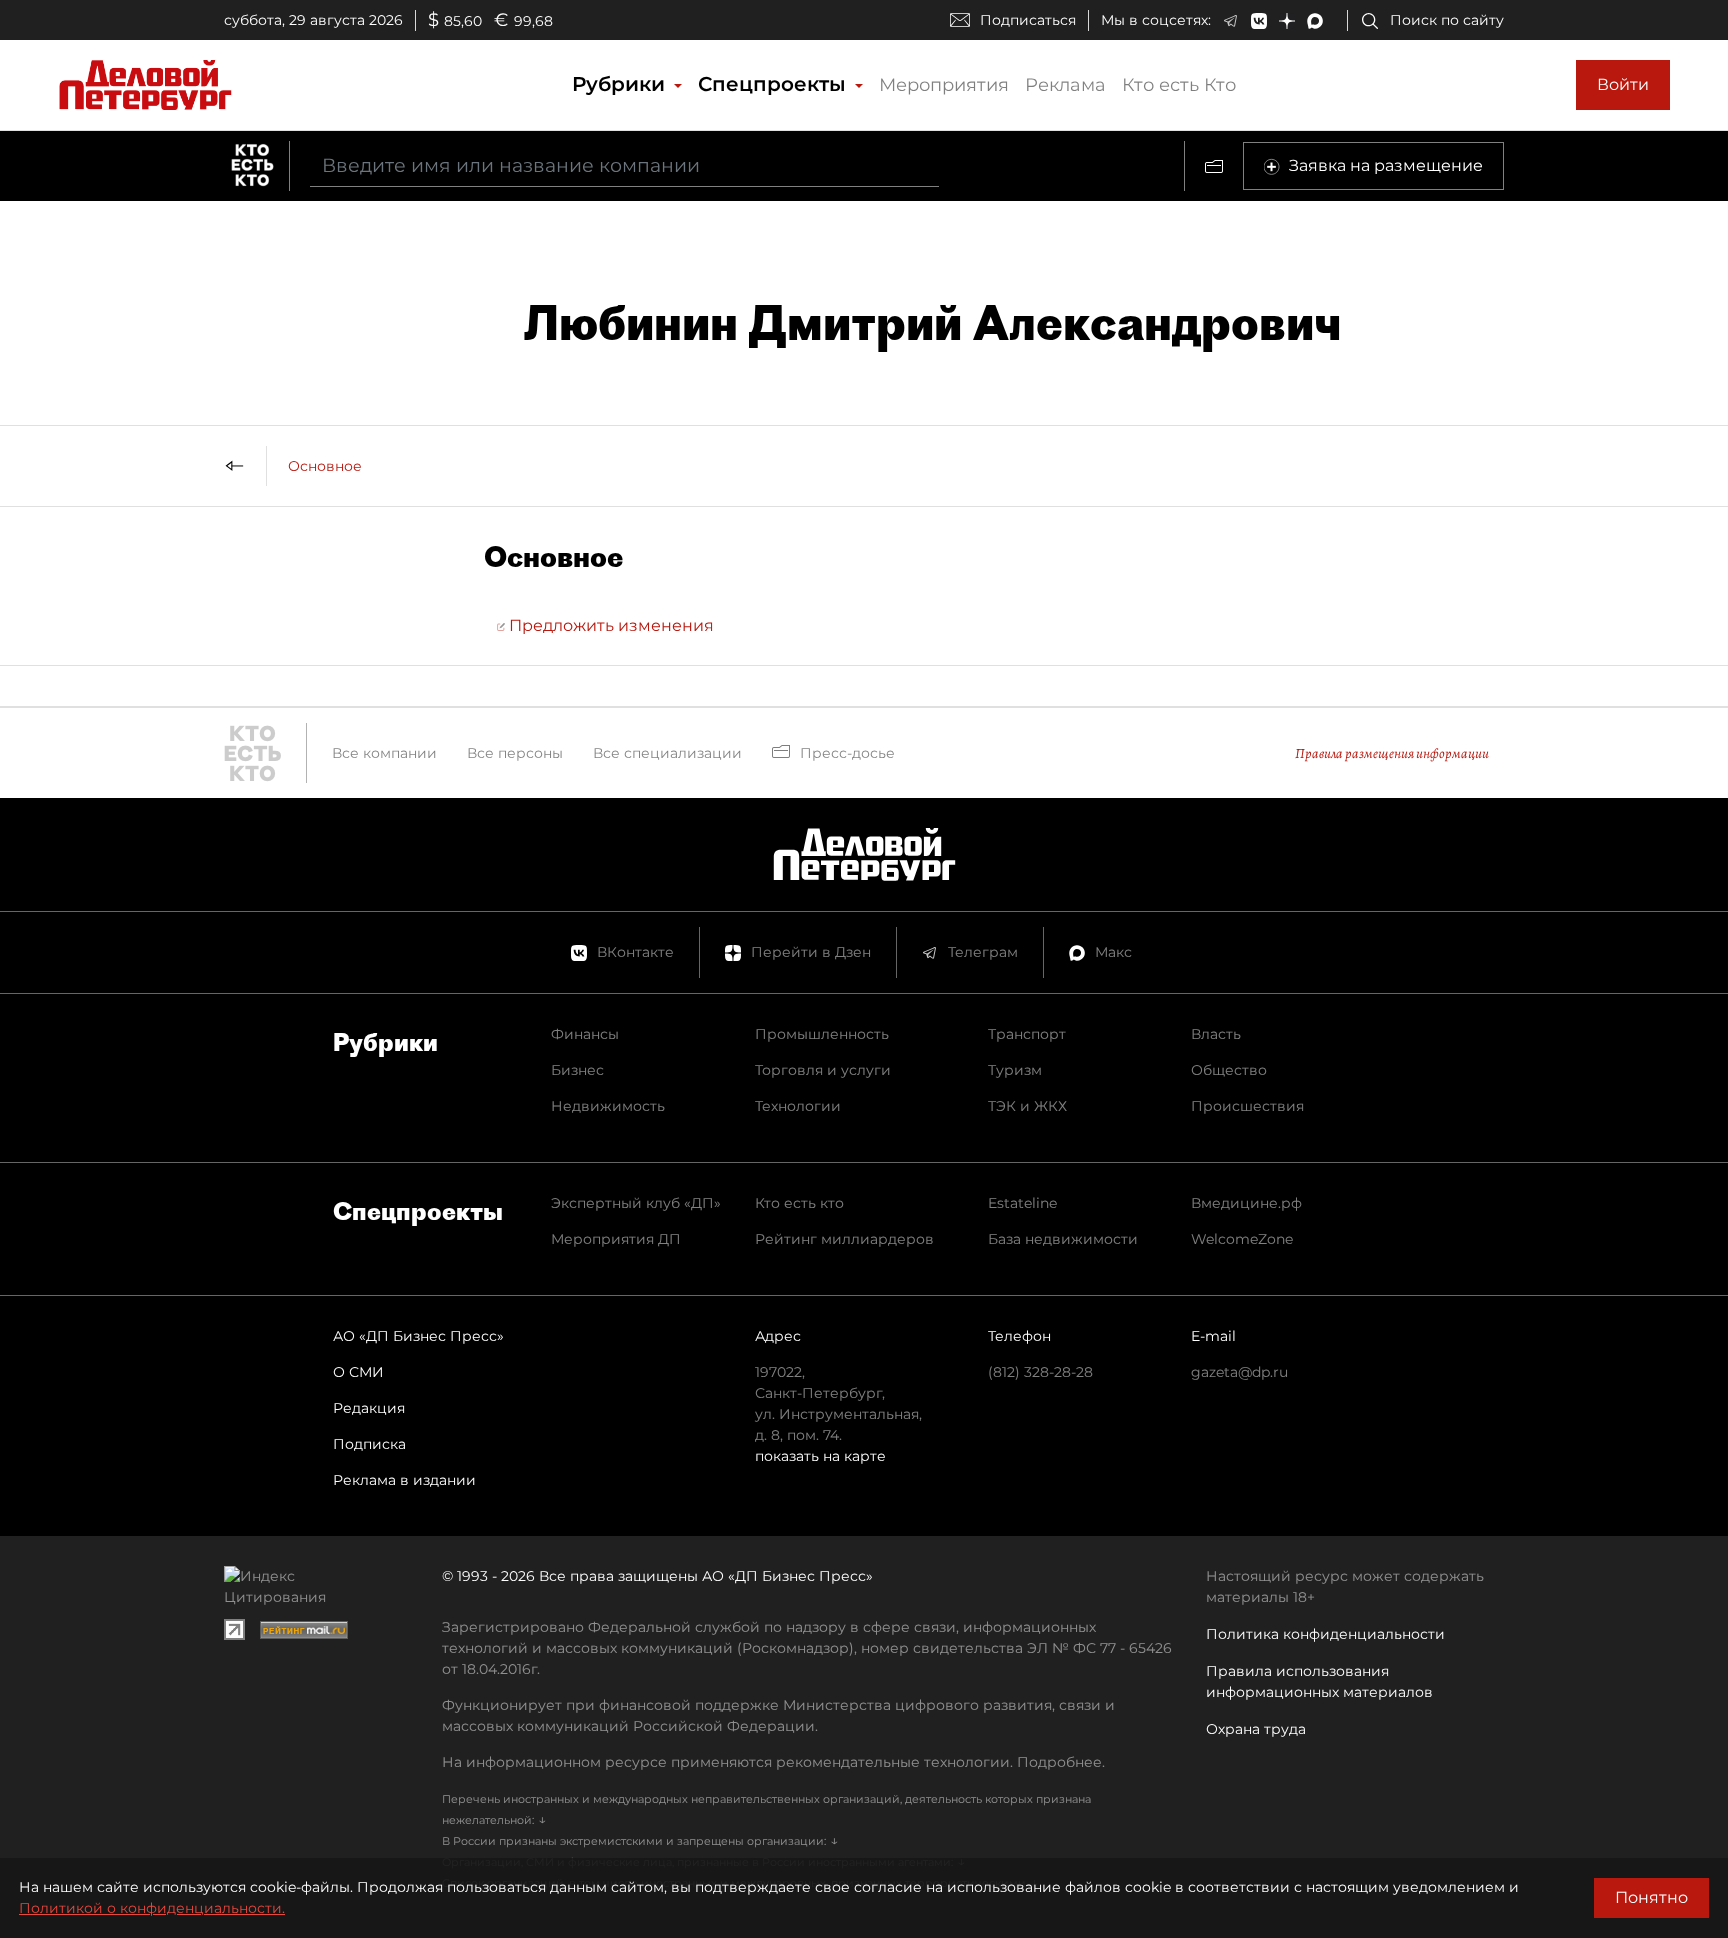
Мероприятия (944, 85)
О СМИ (358, 1372)
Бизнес (577, 1070)
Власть (1216, 1034)
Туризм (1015, 1070)
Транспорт (1027, 1034)
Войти (1623, 84)
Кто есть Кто (1179, 85)
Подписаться (1028, 20)
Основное (325, 466)
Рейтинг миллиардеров (844, 1239)
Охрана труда (1256, 1729)
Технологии (798, 1106)
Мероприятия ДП (616, 1239)
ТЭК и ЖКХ (1027, 1106)
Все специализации (667, 753)
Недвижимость (608, 1106)
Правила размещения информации (1392, 753)
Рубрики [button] (621, 84)
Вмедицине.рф (1246, 1203)
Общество (1229, 1070)
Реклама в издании (404, 1480)
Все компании (384, 753)
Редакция (369, 1408)
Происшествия (1247, 1106)
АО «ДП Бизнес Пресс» (418, 1336)
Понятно (1651, 1897)
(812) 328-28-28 (1040, 1372)
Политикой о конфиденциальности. (152, 1908)
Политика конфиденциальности (1325, 1634)
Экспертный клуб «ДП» (636, 1203)
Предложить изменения (609, 625)
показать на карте (820, 1456)
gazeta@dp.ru (1239, 1372)
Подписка (369, 1444)
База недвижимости (1063, 1239)
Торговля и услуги (823, 1070)
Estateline (1022, 1203)
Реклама (1065, 85)
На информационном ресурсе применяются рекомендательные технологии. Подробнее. (773, 1762)
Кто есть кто (799, 1203)
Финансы (585, 1034)
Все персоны (515, 753)
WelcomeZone (1242, 1239)
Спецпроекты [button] (775, 84)
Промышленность (822, 1034)
